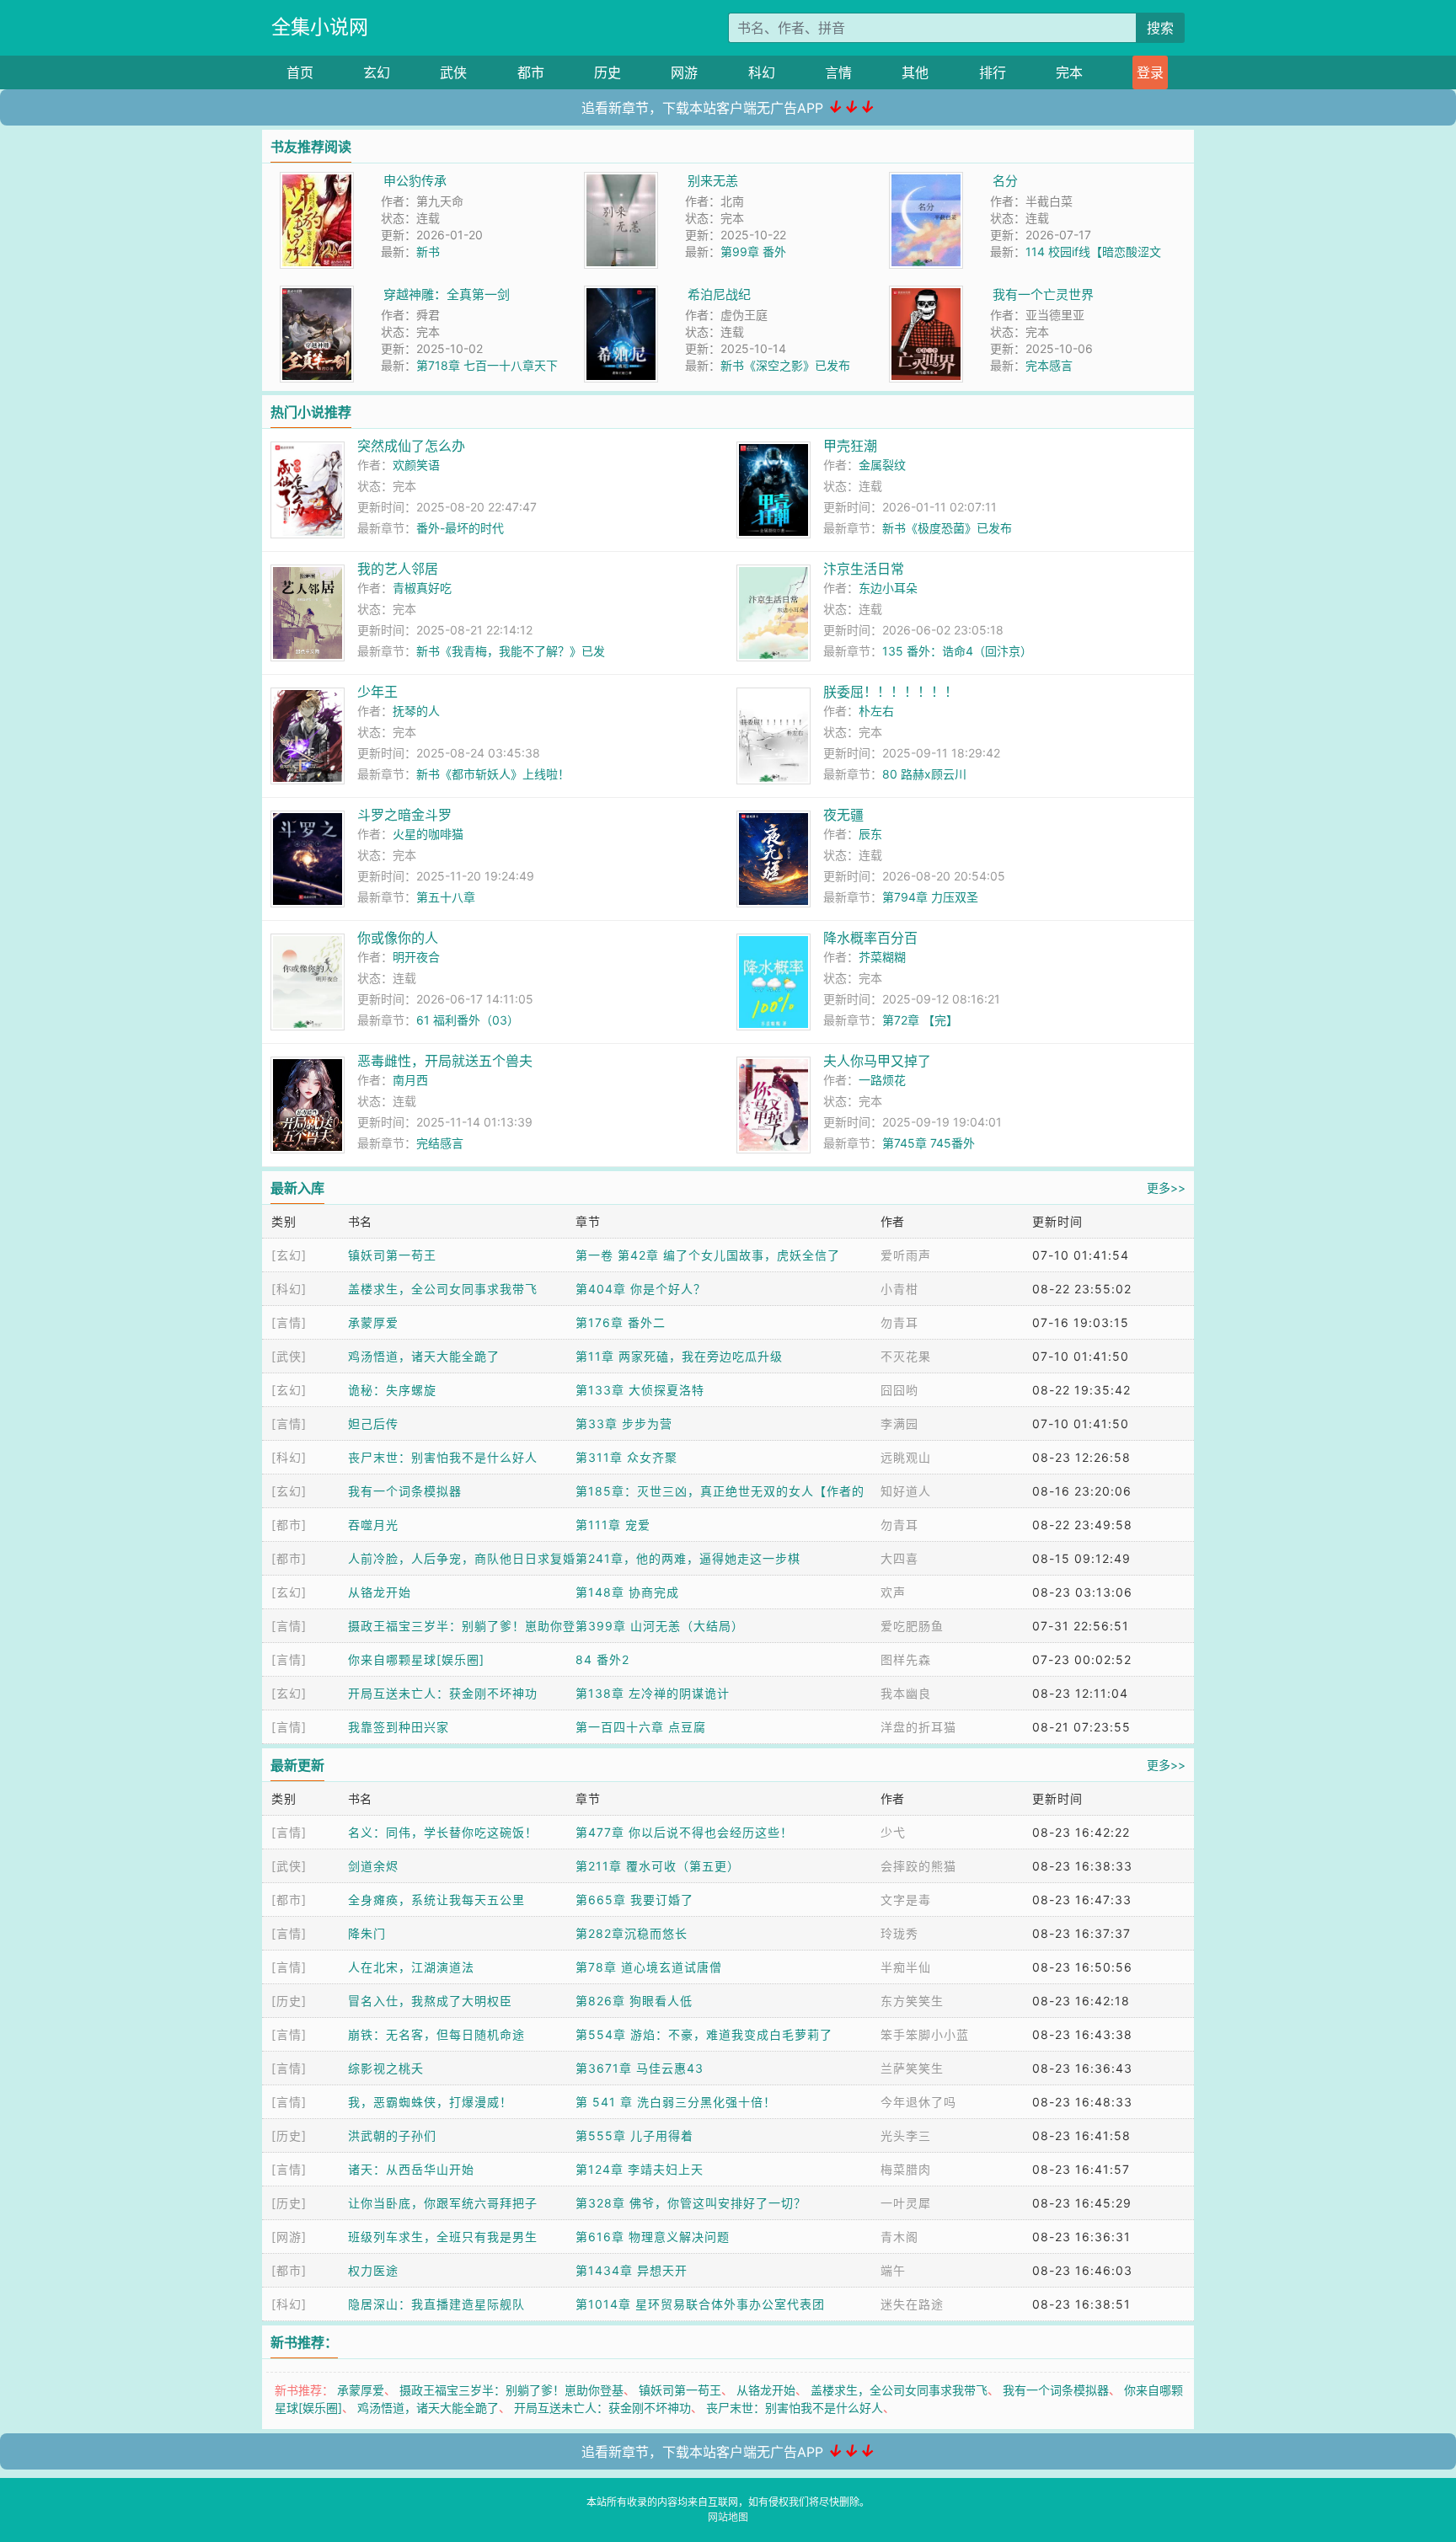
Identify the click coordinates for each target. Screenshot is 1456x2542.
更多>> (1166, 1188)
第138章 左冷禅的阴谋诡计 (653, 1693)
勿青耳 (899, 1322)
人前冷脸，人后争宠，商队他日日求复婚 (462, 1558)
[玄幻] (289, 1255)
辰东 (870, 834)
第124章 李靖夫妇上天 (640, 2169)
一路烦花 (882, 1080)
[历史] (289, 2001)
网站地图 (728, 2517)
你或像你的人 (398, 938)
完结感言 (440, 1143)
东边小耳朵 (888, 588)
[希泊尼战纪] (621, 294)
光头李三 (906, 2135)
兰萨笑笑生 (912, 2068)
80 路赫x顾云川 (924, 774)
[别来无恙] (621, 181)
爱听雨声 (906, 1255)
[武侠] (289, 1356)
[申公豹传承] (317, 181)
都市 (531, 72)
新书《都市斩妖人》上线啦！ (493, 774)
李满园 (899, 1424)
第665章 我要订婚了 (634, 1900)
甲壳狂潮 (850, 446)
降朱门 (367, 1933)
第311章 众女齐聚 (626, 1457)
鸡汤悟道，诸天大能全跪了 (424, 1356)
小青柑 (899, 1289)
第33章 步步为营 (624, 1424)
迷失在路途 (912, 2304)
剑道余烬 (373, 1866)
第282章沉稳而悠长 (632, 1933)
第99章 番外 (753, 252)
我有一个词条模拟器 (405, 1491)
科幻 (762, 72)
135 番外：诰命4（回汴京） (957, 651)
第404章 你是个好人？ (641, 1289)
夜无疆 (843, 815)
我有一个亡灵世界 (1043, 294)
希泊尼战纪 (719, 294)
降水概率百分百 (870, 938)
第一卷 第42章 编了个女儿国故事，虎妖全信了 (708, 1255)
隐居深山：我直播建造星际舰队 (436, 2304)
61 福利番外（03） (468, 1020)
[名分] (926, 181)
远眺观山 (906, 1457)
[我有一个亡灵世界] (926, 294)
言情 (838, 72)
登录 (1150, 72)
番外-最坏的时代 (460, 528)
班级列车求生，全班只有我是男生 (443, 2237)
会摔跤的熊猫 (918, 1866)
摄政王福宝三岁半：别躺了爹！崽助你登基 (511, 2390)
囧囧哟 (899, 1390)
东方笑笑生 (912, 2001)
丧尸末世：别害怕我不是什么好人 (443, 1457)
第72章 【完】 (920, 1020)
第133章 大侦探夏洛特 (640, 1390)
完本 (1069, 72)
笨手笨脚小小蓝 (925, 2034)
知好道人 (906, 1491)
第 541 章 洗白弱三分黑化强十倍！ (676, 2102)
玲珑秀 (899, 1933)
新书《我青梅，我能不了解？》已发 (511, 651)
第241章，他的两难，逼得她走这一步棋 (688, 1558)
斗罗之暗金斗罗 (404, 815)
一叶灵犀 (906, 2203)
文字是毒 (906, 1900)
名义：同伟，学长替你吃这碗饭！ (443, 1832)
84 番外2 (602, 1659)
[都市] (289, 1525)
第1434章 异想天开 (632, 2270)
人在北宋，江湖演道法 (411, 1967)
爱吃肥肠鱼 (912, 1626)
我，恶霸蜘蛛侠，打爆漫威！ (430, 2102)
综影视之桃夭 (386, 2068)
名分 (1005, 181)
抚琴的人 (416, 711)
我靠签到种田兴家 (399, 1727)
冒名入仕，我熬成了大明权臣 (430, 2001)
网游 (684, 72)
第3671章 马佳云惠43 (640, 2068)
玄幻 (377, 72)
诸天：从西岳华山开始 (411, 2169)
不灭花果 (906, 1356)
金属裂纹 (882, 465)
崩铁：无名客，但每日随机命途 (436, 2034)
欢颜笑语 (416, 465)
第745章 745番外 (929, 1143)
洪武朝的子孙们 (392, 2135)
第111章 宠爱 (613, 1525)
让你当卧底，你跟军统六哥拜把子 (443, 2203)
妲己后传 (373, 1424)
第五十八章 (446, 897)
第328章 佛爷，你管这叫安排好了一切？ (691, 2203)
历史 (608, 72)
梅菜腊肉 (906, 2169)
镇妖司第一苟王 (392, 1255)
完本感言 (1049, 365)
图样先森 (906, 1659)
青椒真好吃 (422, 588)
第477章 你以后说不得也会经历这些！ (684, 1832)
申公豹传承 (415, 181)
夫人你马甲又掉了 (877, 1061)
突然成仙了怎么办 (411, 446)
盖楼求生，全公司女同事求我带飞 (443, 1289)
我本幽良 (906, 1693)
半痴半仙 (906, 1967)
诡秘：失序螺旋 (392, 1390)
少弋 (893, 1832)
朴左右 (876, 711)
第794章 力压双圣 (930, 897)
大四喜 (899, 1558)
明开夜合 (416, 957)
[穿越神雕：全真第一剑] (317, 294)
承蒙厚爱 (373, 1322)
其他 (915, 72)
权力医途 (373, 2270)
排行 (993, 72)
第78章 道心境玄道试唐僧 (649, 1967)
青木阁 (899, 2237)
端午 (893, 2270)
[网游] (289, 2237)
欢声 (893, 1592)
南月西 (410, 1080)
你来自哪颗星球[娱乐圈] (416, 1659)
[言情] (289, 1322)
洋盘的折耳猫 (918, 1727)
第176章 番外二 (621, 1322)
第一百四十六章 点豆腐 (641, 1727)
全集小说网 (320, 27)
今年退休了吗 (918, 2102)
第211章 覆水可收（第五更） (658, 1866)
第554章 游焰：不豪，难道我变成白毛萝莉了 (704, 2034)
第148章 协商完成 (627, 1592)
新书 (428, 252)
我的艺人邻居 (398, 569)
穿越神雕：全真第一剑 (447, 294)
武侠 (453, 72)
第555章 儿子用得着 (634, 2135)
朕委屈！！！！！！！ (891, 692)
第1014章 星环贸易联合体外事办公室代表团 (700, 2304)
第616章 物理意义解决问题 (653, 2237)
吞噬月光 (373, 1525)
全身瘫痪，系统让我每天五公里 (436, 1900)
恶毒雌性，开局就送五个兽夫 (445, 1061)
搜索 (1160, 28)
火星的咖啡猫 (428, 834)
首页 (300, 72)
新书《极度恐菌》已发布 (947, 528)
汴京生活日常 (864, 569)
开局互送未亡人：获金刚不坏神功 (443, 1693)
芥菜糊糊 (882, 957)
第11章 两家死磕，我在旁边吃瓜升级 (679, 1356)
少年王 (377, 692)
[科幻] (289, 1289)
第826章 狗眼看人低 (634, 2001)
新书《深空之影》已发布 (785, 365)
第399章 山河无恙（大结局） (660, 1626)
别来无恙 (713, 181)
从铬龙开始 (380, 1592)
